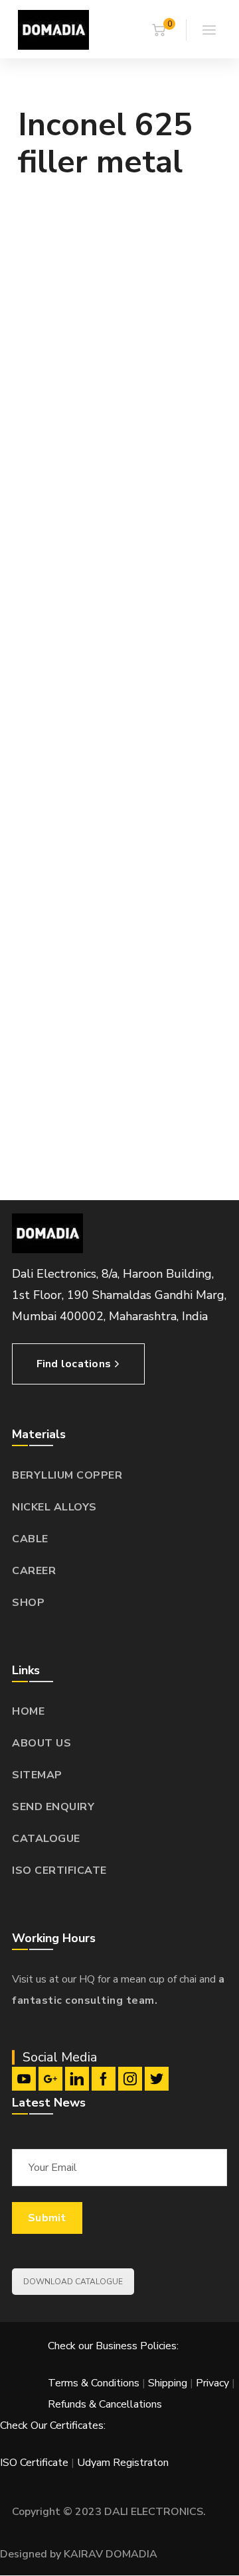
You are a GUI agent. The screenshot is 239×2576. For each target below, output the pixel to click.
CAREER (34, 1571)
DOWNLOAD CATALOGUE (73, 2282)
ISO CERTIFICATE (59, 1871)
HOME (28, 1711)
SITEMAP (37, 1775)
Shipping (168, 2383)
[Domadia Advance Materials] (53, 29)
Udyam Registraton (123, 2463)
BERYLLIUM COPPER (67, 1475)
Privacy (212, 2383)
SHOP (28, 1603)
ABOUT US (41, 1743)
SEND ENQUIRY (53, 1807)
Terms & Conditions (94, 2383)
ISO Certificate (36, 2463)
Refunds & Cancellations (105, 2404)
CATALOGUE (46, 1839)
